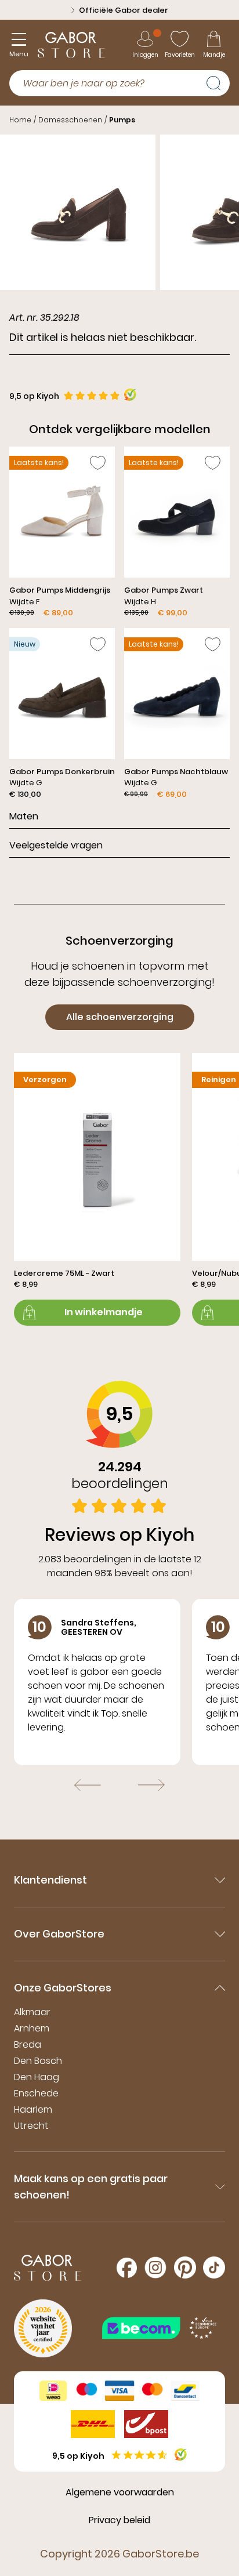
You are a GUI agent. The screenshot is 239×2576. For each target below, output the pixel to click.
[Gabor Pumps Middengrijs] (62, 533)
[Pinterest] (185, 2267)
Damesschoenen (70, 120)
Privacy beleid (119, 2520)
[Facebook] (127, 2268)
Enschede (36, 2093)
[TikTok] (214, 2267)
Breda (28, 2045)
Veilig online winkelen (124, 10)
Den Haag (37, 2077)
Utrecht (31, 2126)
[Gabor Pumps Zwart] (177, 533)
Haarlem (33, 2109)
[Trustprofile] (160, 2328)
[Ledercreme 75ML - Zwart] (97, 1189)
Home (20, 120)
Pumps (122, 120)
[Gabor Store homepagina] (71, 45)
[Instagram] (155, 2267)
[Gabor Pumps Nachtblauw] (177, 714)
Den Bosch (38, 2061)
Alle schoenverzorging (120, 1017)
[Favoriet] (98, 463)
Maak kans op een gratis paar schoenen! (91, 2187)
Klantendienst (50, 1880)
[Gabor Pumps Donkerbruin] (62, 714)
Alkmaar (32, 2012)
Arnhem (32, 2028)
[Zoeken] (218, 82)
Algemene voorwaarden (120, 2492)
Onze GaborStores (63, 1988)
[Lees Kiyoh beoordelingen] (130, 395)
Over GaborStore (59, 1934)
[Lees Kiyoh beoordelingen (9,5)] (181, 2455)
